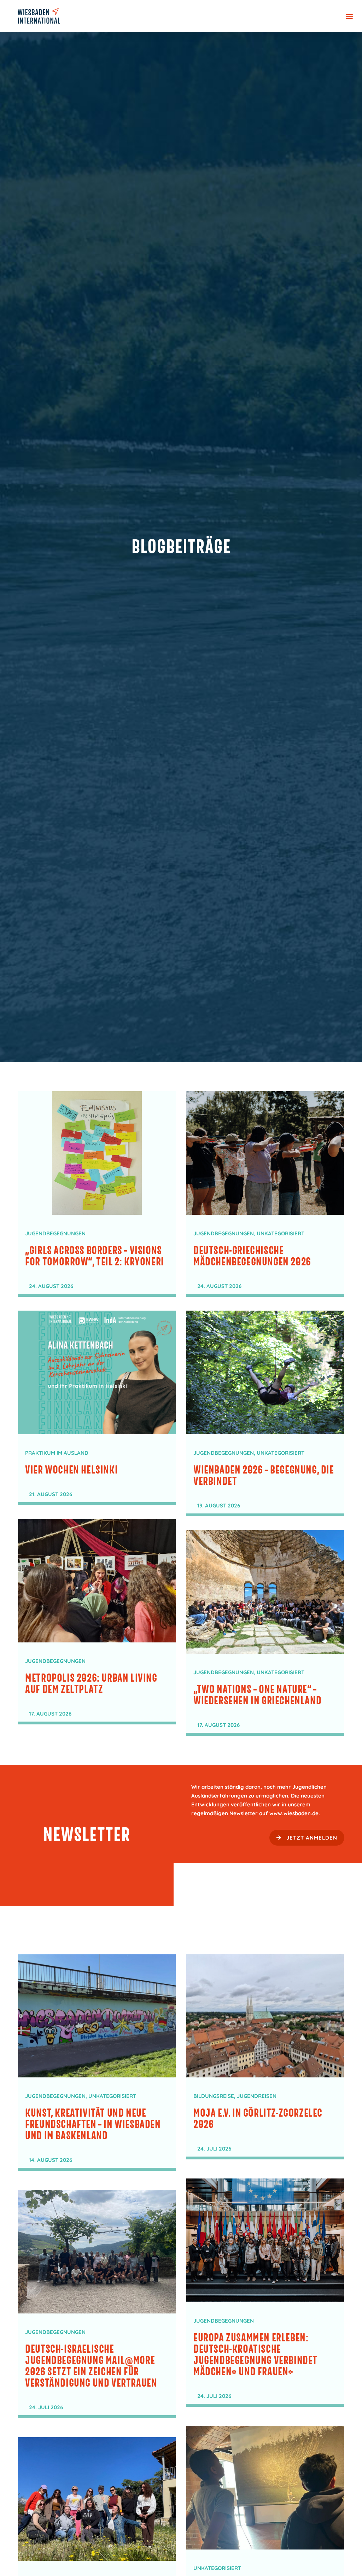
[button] (349, 16)
